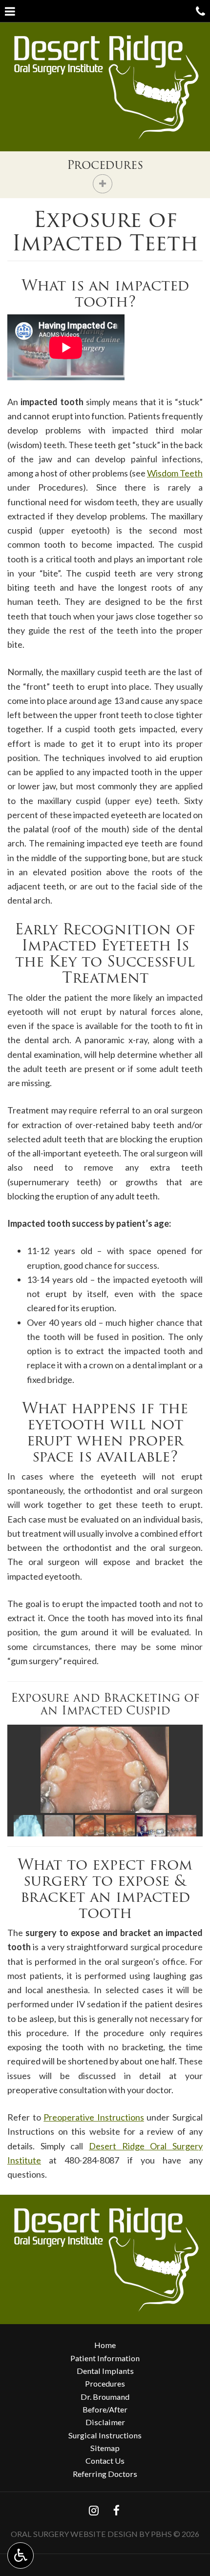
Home (105, 2345)
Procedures (105, 165)
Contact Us (105, 2461)
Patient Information (105, 2358)
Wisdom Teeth (175, 473)
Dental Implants (105, 2371)
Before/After (105, 2409)
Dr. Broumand (105, 2397)
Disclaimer (105, 2422)
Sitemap (105, 2448)
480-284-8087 (92, 2160)
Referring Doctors (105, 2474)
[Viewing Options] (21, 2555)
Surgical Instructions (105, 2435)
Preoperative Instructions (94, 2117)
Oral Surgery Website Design (74, 2534)
